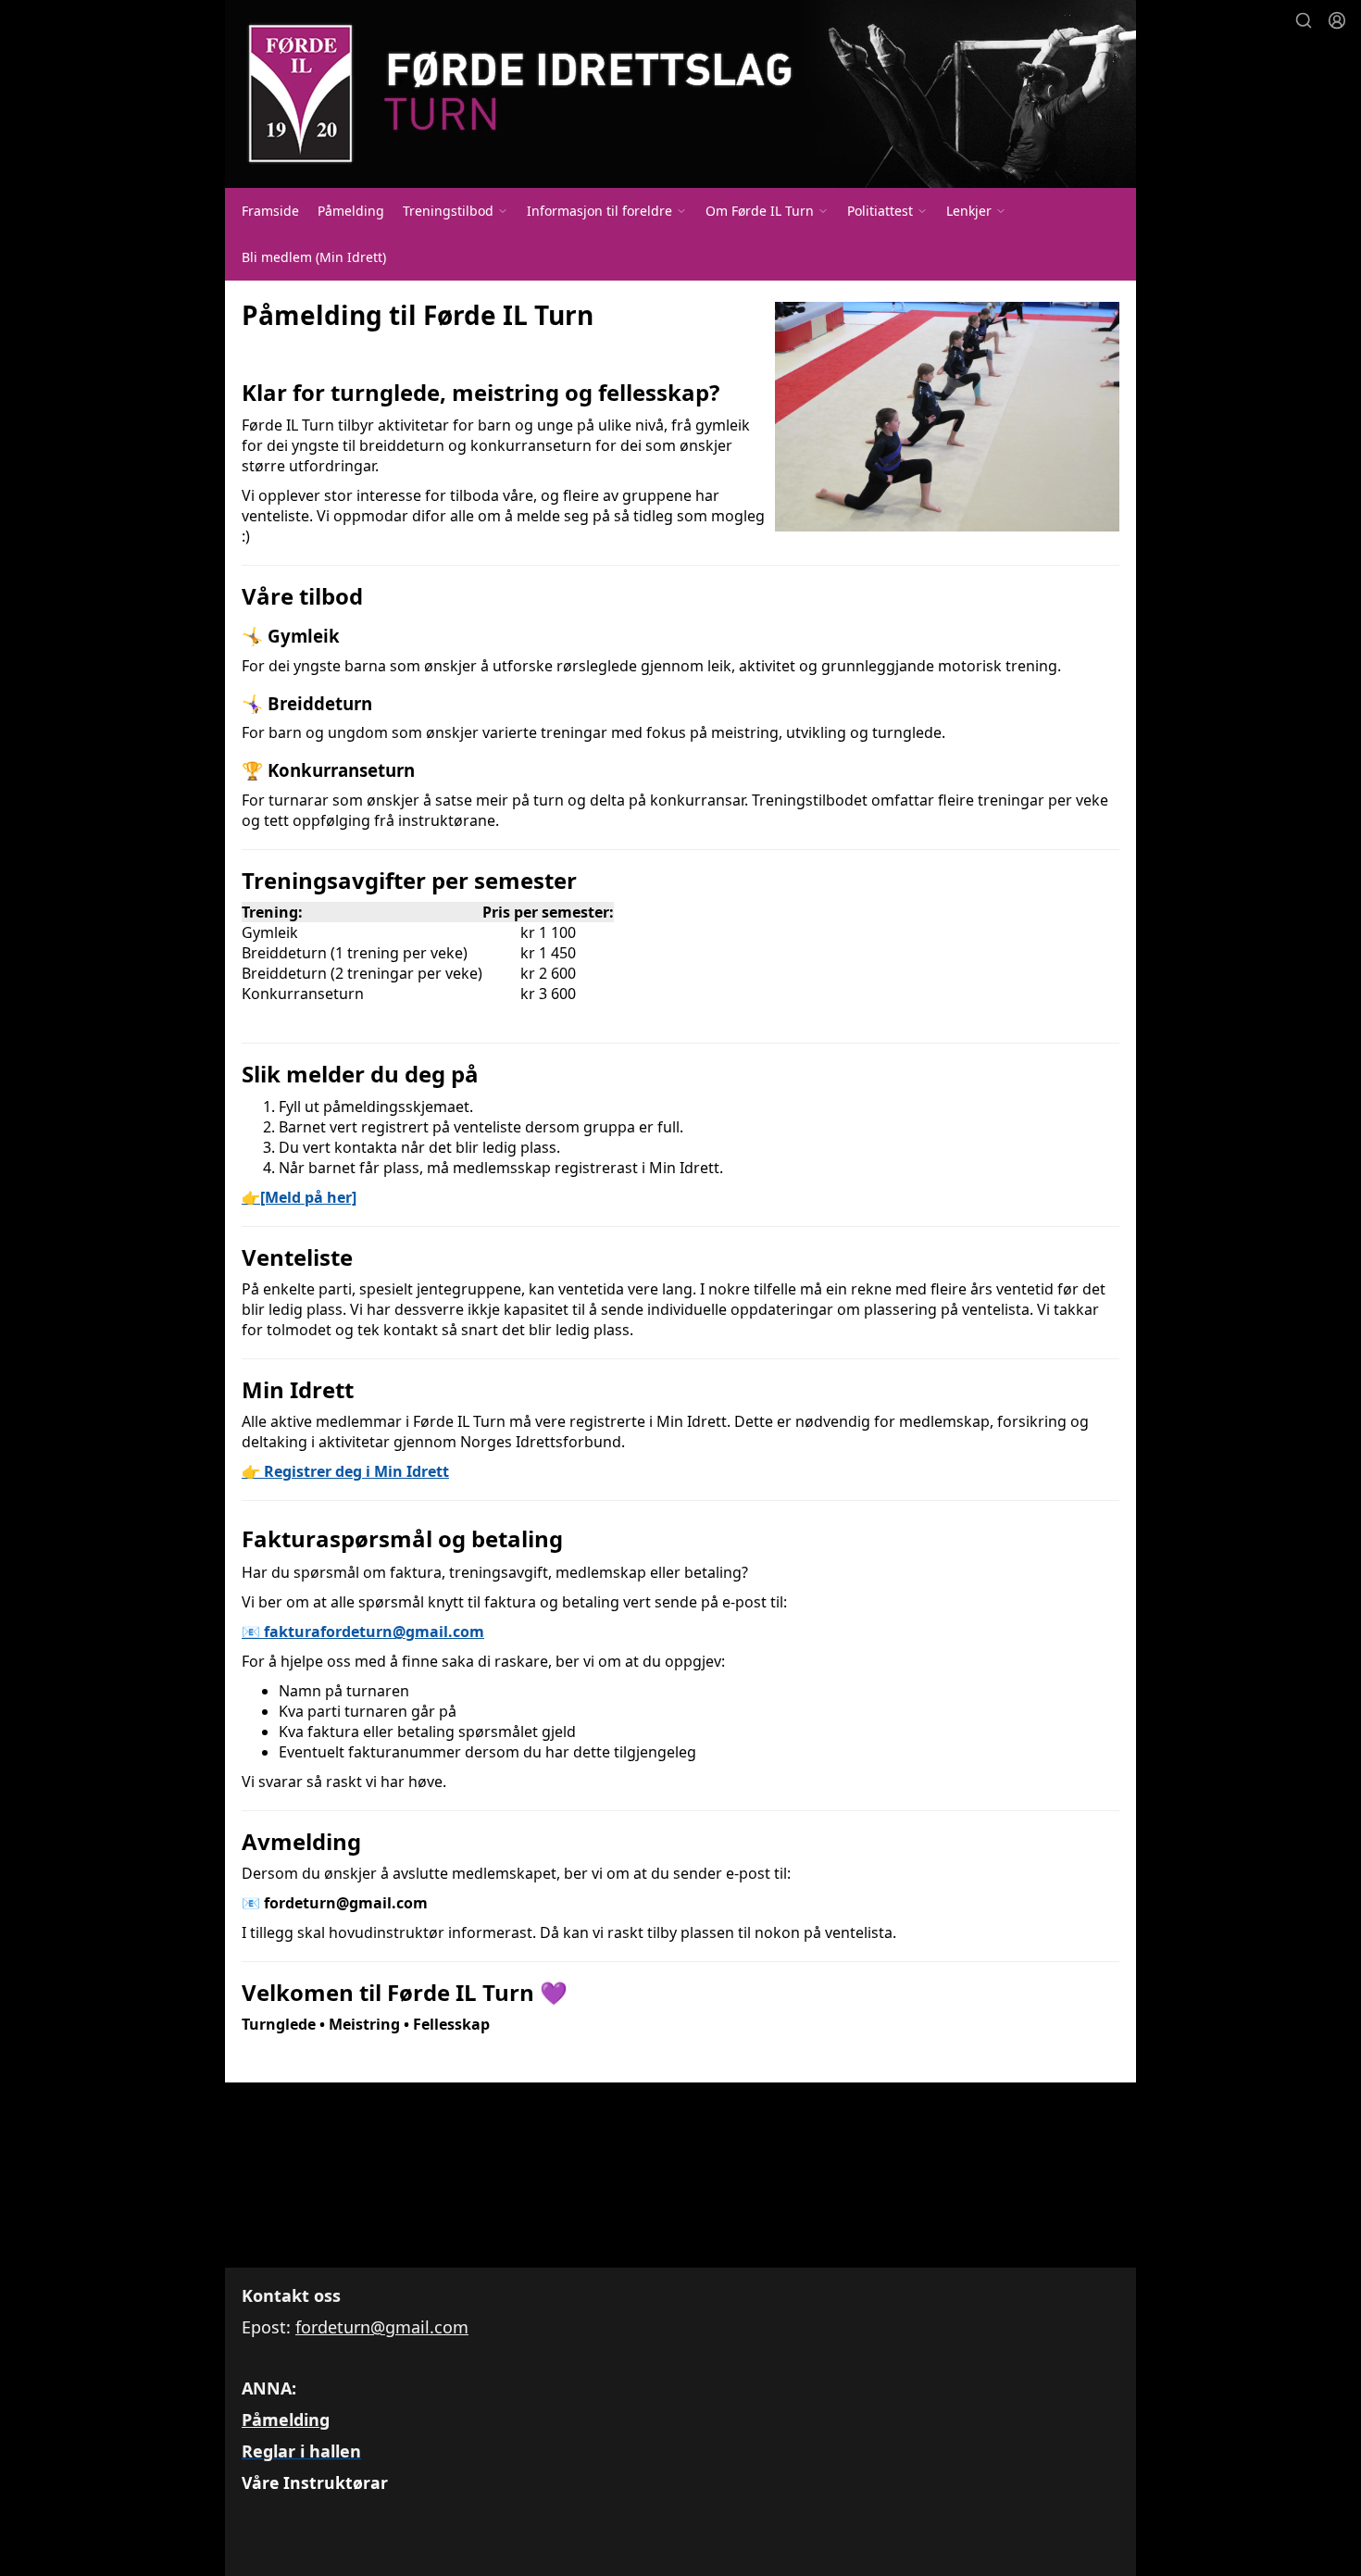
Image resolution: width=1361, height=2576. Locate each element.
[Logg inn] (1337, 20)
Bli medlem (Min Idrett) (314, 257)
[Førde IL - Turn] (680, 94)
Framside (270, 211)
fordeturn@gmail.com (382, 2327)
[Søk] (1304, 20)
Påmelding (351, 211)
